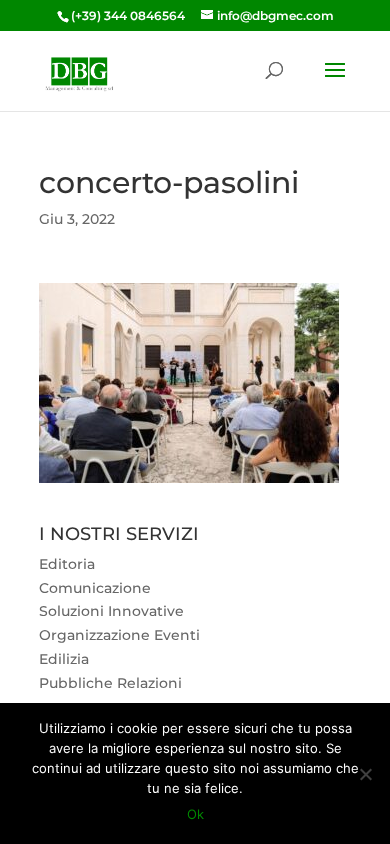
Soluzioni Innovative (111, 611)
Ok (195, 814)
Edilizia (64, 659)
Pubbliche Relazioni (110, 683)
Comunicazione (95, 588)
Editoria (67, 564)
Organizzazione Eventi (119, 635)
